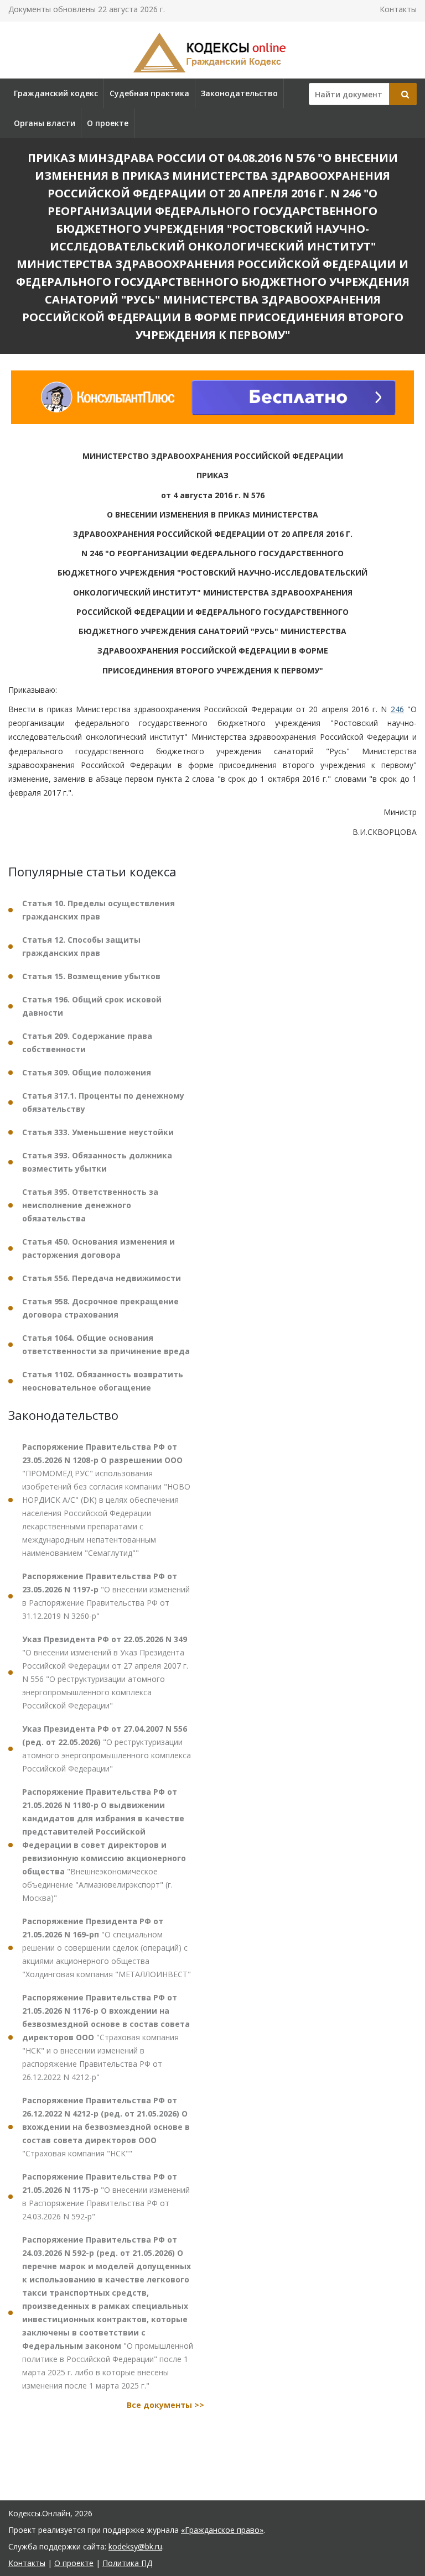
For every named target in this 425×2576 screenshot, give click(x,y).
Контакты (398, 9)
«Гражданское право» (222, 2530)
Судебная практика (149, 93)
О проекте (108, 123)
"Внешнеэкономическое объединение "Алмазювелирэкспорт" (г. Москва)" (104, 1845)
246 (397, 709)
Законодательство (239, 93)
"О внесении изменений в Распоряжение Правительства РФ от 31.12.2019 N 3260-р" (106, 1596)
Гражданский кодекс (56, 93)
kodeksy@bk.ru (135, 2546)
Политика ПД (127, 2563)
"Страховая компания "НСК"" (106, 2127)
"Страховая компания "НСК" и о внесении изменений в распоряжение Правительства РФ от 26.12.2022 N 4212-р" (106, 2037)
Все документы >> (165, 2405)
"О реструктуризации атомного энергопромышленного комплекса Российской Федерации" (107, 1749)
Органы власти (45, 123)
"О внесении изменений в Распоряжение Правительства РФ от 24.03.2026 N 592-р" (106, 2196)
